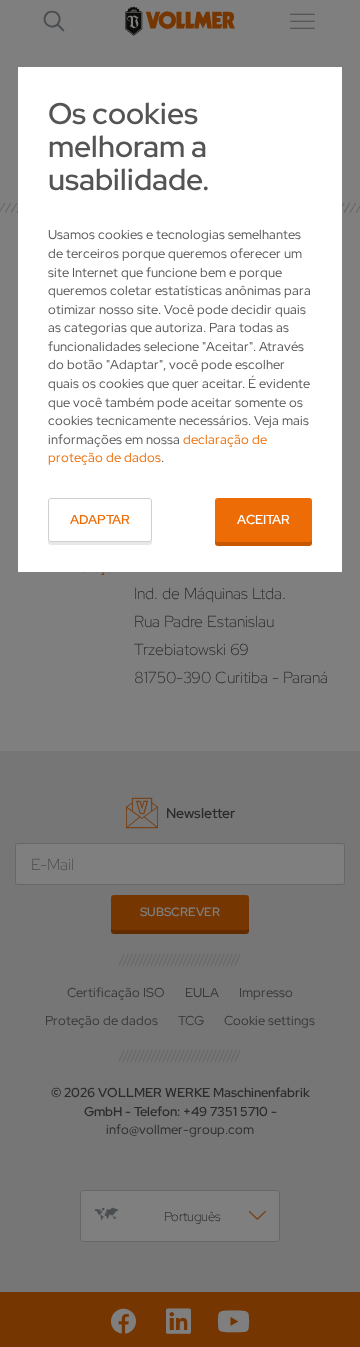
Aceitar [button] (263, 519)
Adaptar (100, 519)
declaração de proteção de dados (157, 449)
